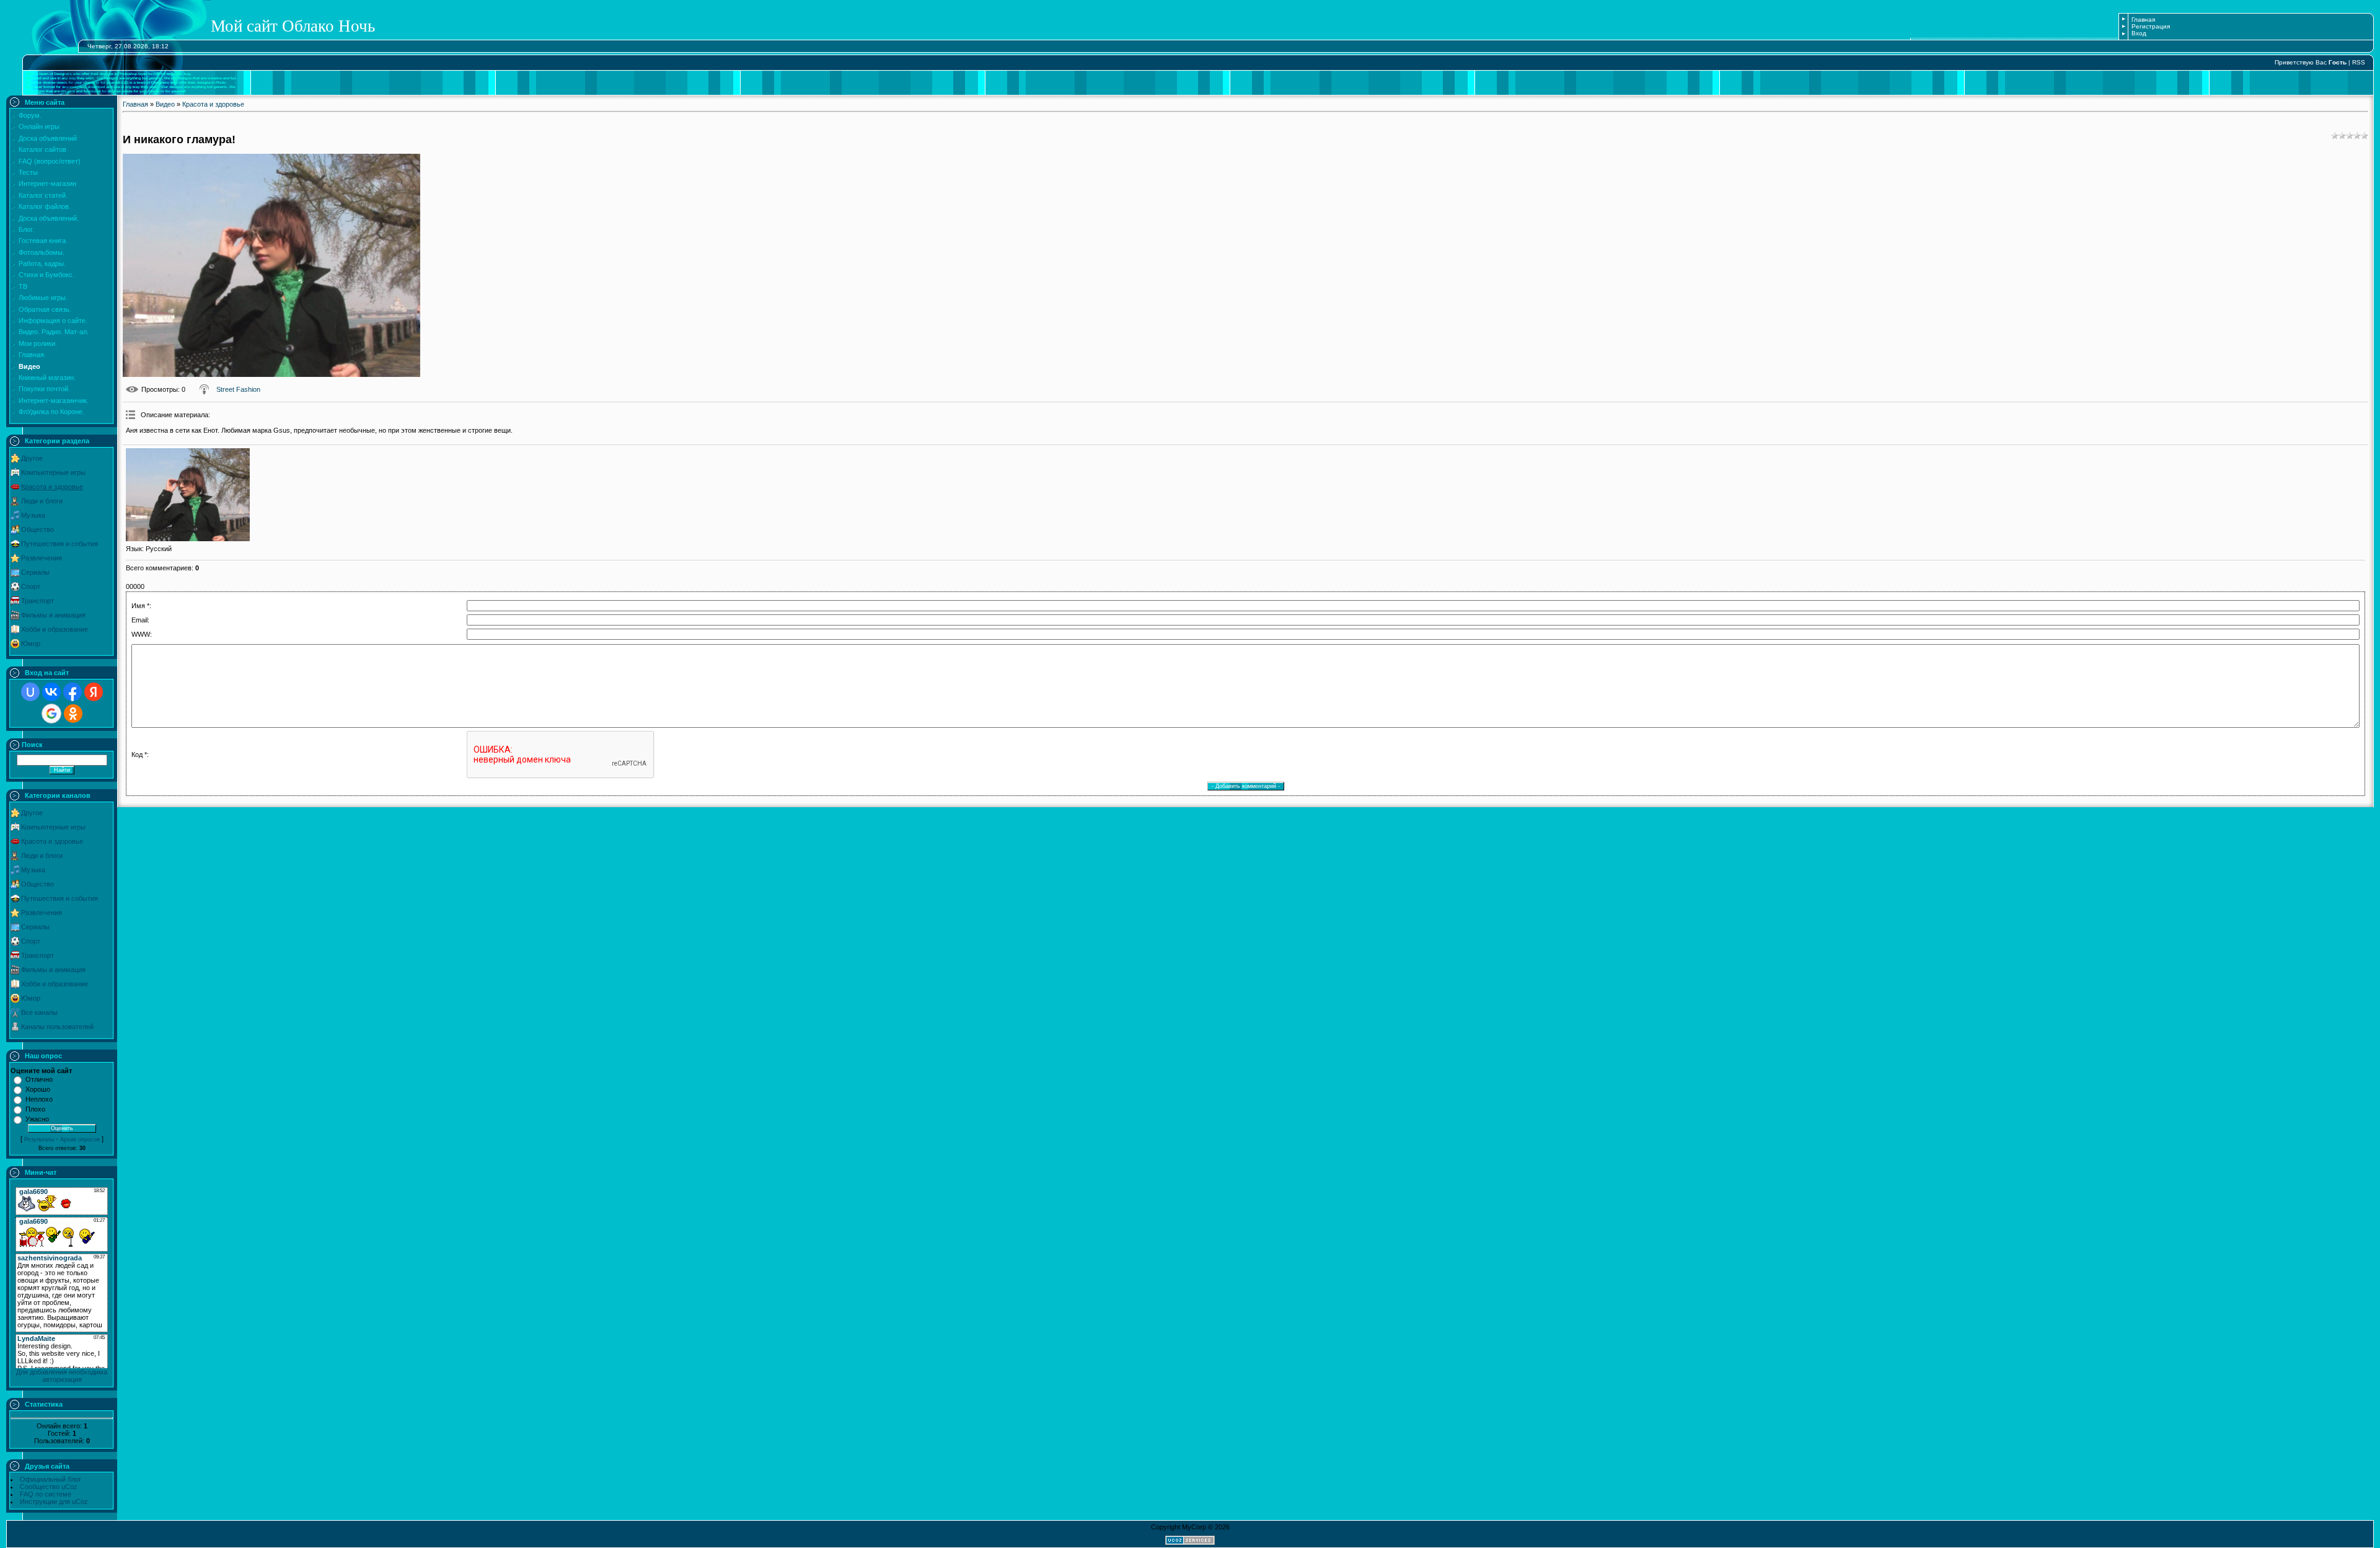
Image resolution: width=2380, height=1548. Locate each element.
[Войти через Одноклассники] (73, 714)
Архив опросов (80, 1139)
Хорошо (38, 1089)
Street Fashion (238, 389)
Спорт (31, 586)
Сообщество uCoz (49, 1487)
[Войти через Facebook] (73, 692)
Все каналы (39, 1012)
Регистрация (2151, 26)
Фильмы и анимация (53, 615)
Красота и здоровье (52, 487)
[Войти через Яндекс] (94, 692)
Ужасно (37, 1119)
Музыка (33, 515)
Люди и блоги (42, 501)
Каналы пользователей (57, 1027)
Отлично (39, 1079)
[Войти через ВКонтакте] (51, 692)
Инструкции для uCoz (54, 1502)
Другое (32, 458)
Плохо (35, 1109)
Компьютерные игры (53, 472)
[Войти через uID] (30, 692)
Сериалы (35, 572)
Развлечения (42, 558)
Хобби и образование (55, 629)
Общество (37, 529)
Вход (2139, 33)
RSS (2359, 62)
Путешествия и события (59, 544)
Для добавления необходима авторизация (62, 1376)
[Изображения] (188, 495)
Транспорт (37, 601)
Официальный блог (51, 1479)
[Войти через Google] (51, 714)
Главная (2143, 20)
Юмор (31, 644)
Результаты (39, 1139)
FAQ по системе (46, 1494)
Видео (165, 104)
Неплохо (39, 1099)
